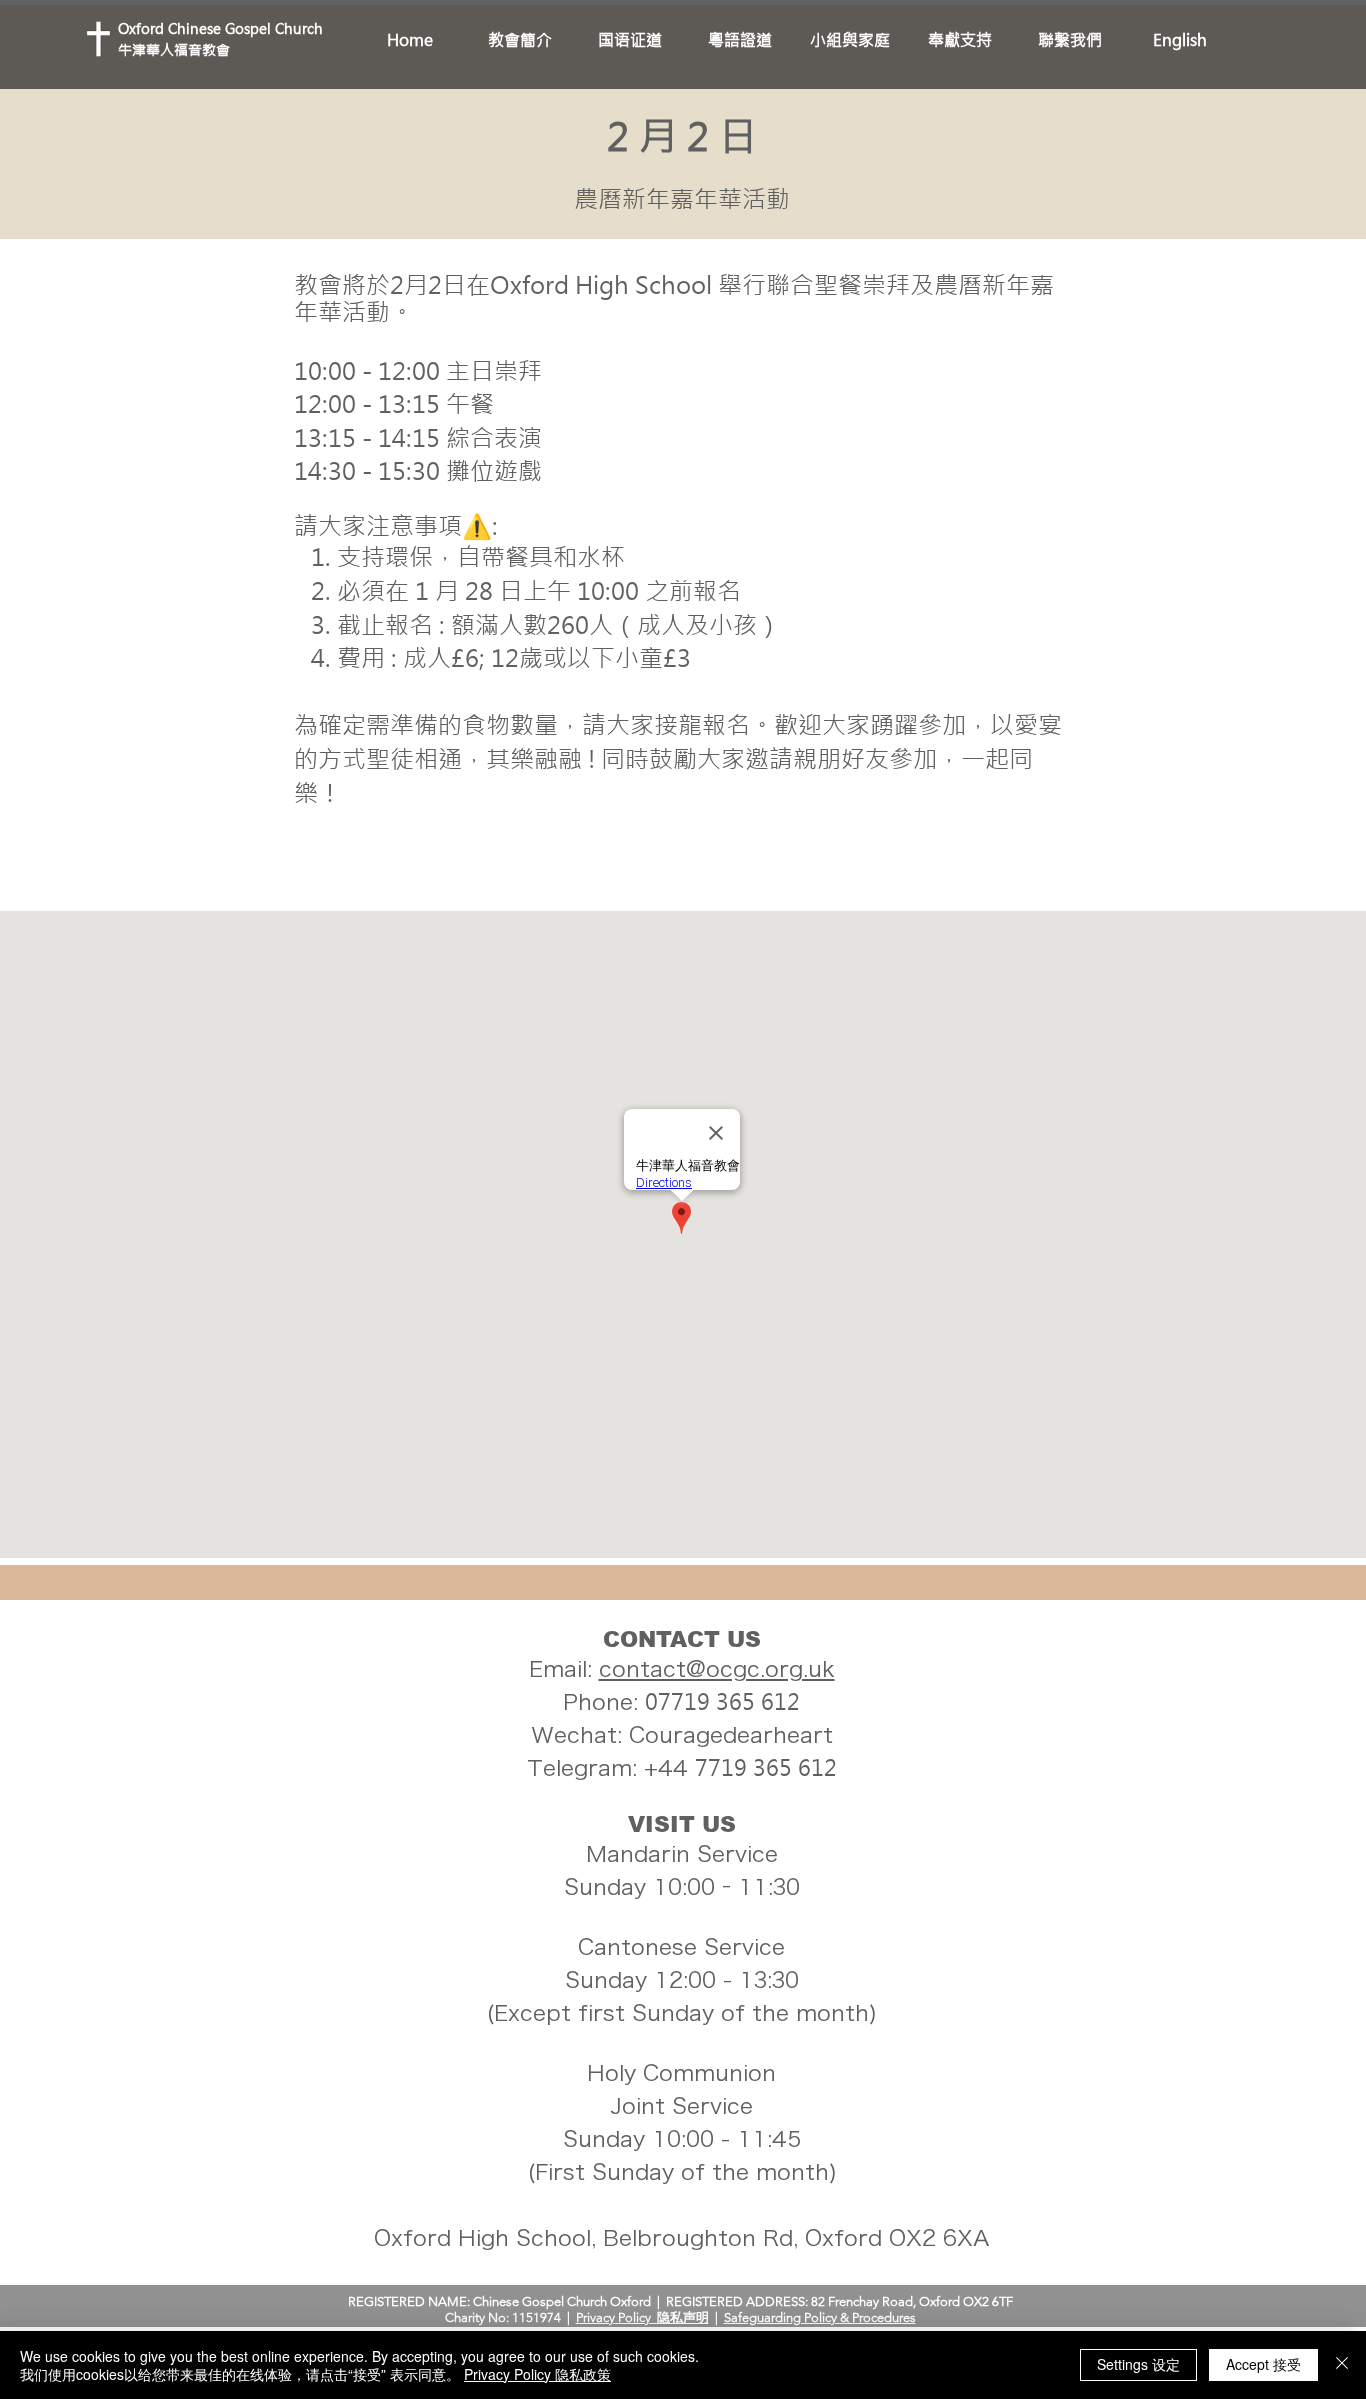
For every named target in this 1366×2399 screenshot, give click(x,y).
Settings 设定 (1138, 2364)
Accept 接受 (1263, 2364)
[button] (520, 40)
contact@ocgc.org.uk (717, 1669)
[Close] (1342, 2365)
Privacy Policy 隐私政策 (537, 2374)
